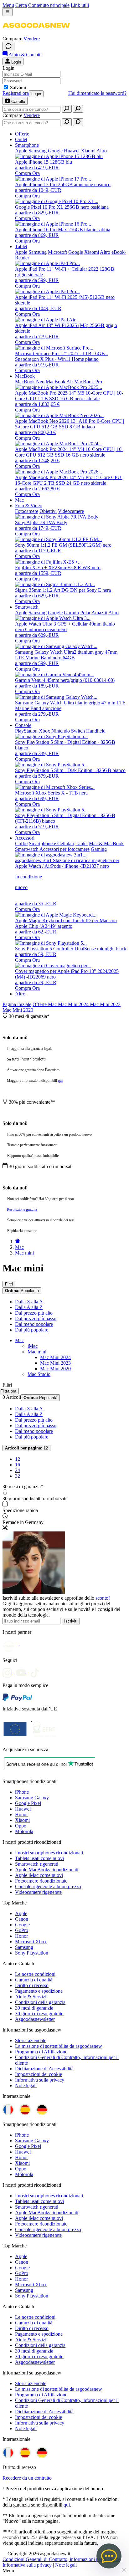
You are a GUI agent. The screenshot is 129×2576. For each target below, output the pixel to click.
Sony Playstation (32, 1953)
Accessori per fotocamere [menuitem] (64, 849)
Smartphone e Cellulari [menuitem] (52, 843)
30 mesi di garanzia (34, 2008)
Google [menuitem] (55, 151)
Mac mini (37, 1352)
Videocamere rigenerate (38, 1892)
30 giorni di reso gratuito (39, 2014)
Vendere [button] (32, 39)
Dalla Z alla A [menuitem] (29, 1302)
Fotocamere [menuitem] (27, 511)
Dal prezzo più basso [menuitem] (36, 1319)
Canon (22, 1919)
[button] (36, 33)
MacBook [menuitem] (25, 376)
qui (60, 1081)
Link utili (80, 5)
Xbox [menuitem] (44, 731)
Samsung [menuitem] (38, 151)
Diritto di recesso (32, 1985)
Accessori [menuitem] (25, 838)
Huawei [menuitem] (72, 151)
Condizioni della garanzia (40, 2002)
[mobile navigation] (8, 12)
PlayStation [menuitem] (26, 731)
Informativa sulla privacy (40, 2080)
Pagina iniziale (17, 1004)
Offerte (40, 1004)
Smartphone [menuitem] (27, 145)
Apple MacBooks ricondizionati (47, 1870)
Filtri (9, 1284)
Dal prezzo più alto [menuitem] (34, 1313)
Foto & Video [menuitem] (29, 506)
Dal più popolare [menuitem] (32, 1330)
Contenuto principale (49, 5)
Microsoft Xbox (31, 1942)
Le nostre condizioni (35, 1974)
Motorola (24, 1831)
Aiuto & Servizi (31, 1997)
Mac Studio (39, 1374)
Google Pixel (28, 1803)
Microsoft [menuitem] (57, 252)
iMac (33, 1346)
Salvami (18, 87)
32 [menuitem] (18, 1476)
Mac (53, 1004)
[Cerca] (67, 109)
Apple (21, 1913)
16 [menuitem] (18, 1465)
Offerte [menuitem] (22, 134)
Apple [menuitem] (21, 151)
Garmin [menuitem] (71, 613)
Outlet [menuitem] (21, 139)
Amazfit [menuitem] (99, 613)
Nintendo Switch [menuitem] (68, 731)
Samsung (24, 1947)
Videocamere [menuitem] (71, 511)
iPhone (22, 1792)
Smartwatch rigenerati (37, 1864)
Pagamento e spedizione (39, 1991)
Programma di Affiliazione (41, 2052)
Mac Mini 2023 (105, 1004)
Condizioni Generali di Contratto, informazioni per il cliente (61, 2559)
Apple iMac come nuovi (39, 1875)
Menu (8, 5)
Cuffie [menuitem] (21, 843)
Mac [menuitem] (19, 500)
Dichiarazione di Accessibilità (44, 2069)
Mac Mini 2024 (74, 1004)
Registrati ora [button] (16, 93)
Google (22, 1925)
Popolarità (22, 1291)
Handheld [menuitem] (96, 731)
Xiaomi (22, 1820)
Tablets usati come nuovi (39, 1858)
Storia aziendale (31, 2040)
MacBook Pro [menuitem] (88, 382)
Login (36, 94)
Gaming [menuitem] (99, 849)
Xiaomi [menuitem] (88, 151)
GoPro (22, 1930)
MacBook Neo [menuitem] (30, 382)
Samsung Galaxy (32, 1798)
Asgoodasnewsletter (35, 2019)
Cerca (21, 5)
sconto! (103, 1598)
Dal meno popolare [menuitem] (34, 1324)
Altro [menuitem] (102, 151)
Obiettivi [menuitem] (48, 511)
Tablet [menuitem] (21, 246)
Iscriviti (71, 1621)
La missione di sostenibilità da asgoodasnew (59, 2046)
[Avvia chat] (8, 46)
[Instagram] (9, 1671)
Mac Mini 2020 (18, 1010)
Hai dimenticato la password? (97, 93)
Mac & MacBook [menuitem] (106, 843)
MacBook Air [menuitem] (59, 382)
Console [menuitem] (23, 725)
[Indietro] (18, 1242)
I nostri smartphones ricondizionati (49, 1853)
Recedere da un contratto (27, 2478)
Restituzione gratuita (22, 1209)
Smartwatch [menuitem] (27, 607)
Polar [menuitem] (85, 613)
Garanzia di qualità (34, 1980)
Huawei (23, 1809)
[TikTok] (36, 1671)
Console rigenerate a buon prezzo (48, 1886)
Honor (21, 1814)
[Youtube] (23, 1671)
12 (26, 1448)
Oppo (21, 1826)
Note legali (26, 2085)
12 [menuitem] (18, 1459)
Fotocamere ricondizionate (41, 1881)
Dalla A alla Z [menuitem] (29, 1307)
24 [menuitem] (18, 1470)
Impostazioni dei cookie (39, 2074)
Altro (20, 994)
